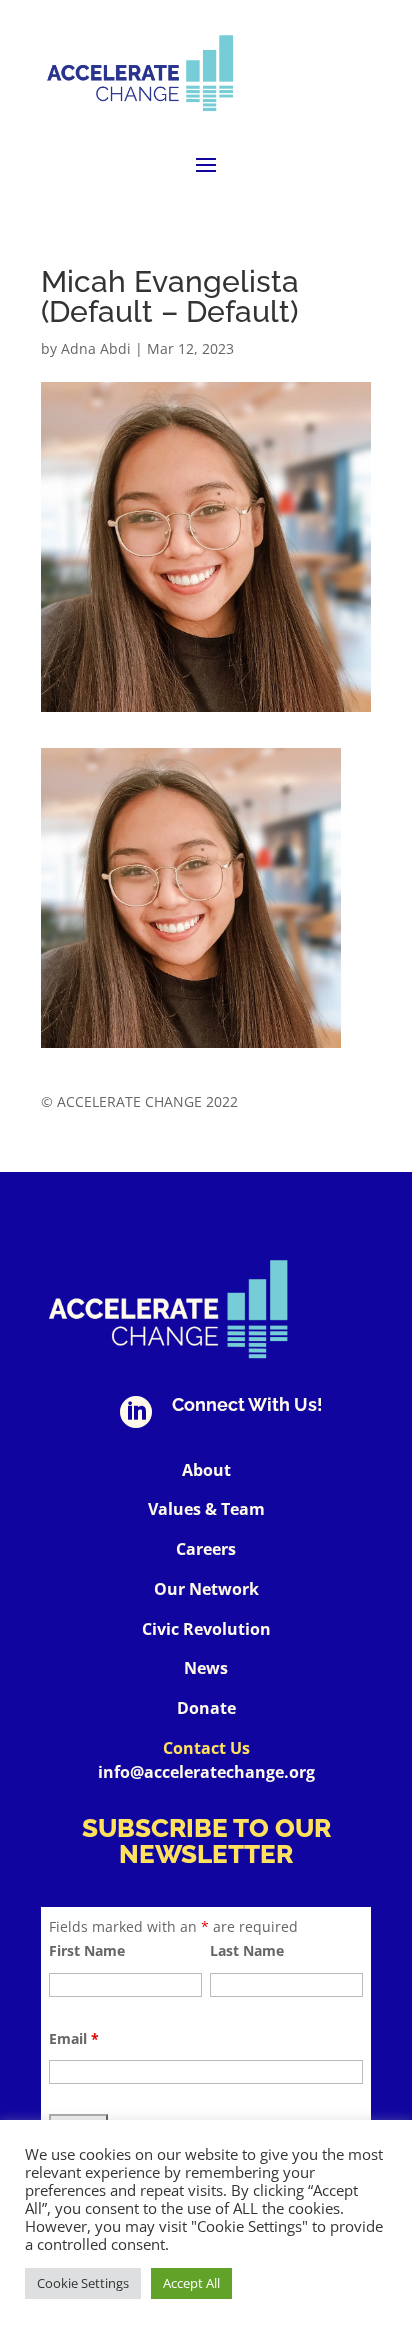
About (206, 1470)
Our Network (206, 1589)
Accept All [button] (191, 2283)
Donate (206, 1708)
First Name (87, 1950)
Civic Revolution (206, 1629)
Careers (206, 1549)
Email (74, 2038)
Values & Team (206, 1509)
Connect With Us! (247, 1404)
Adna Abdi (96, 348)
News (206, 1668)
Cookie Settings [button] (83, 2283)
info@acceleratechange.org (206, 1772)
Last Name (247, 1950)
